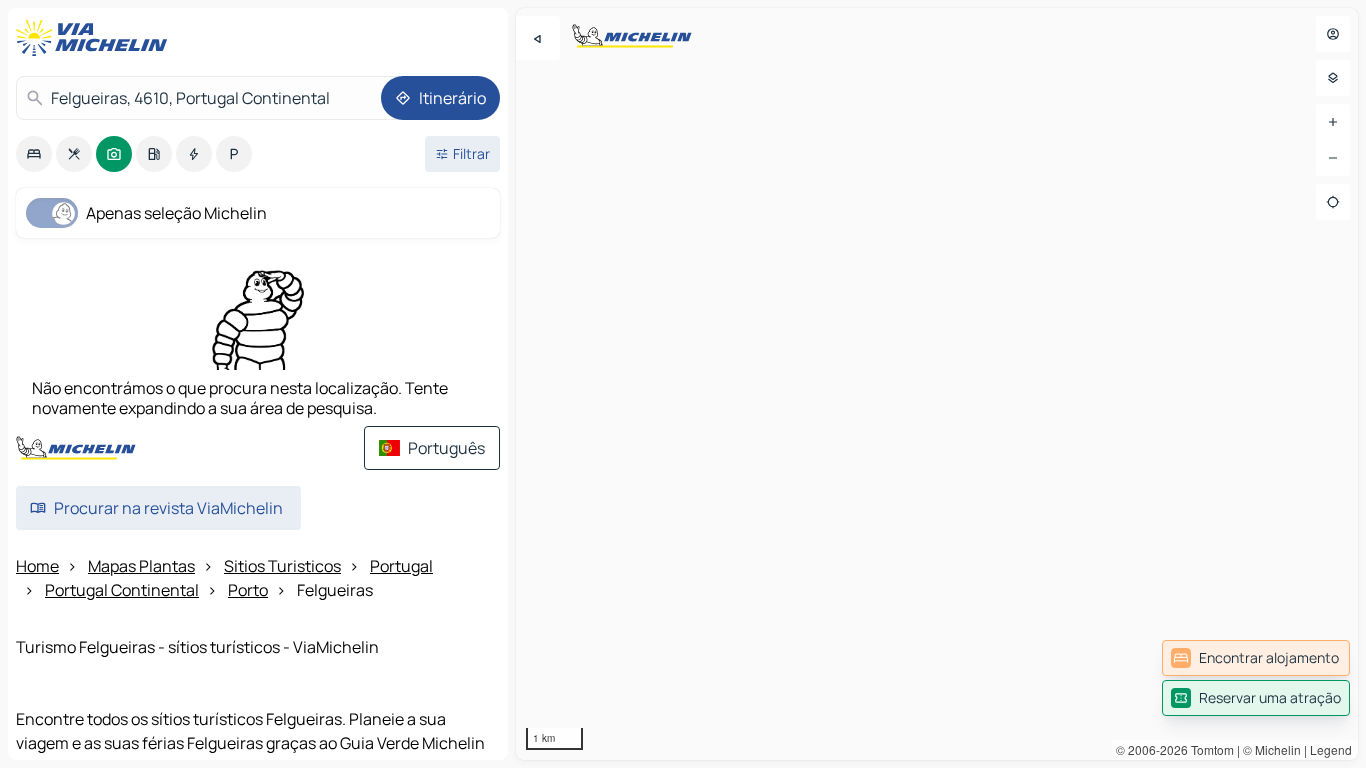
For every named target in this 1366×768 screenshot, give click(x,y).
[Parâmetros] (1333, 78)
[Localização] (1333, 202)
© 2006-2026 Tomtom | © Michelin (1208, 749)
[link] (1256, 658)
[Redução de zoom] (1333, 158)
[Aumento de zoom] (1333, 122)
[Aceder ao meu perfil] (1333, 34)
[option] (34, 154)
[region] (937, 384)
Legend (1331, 749)
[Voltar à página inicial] (96, 38)
